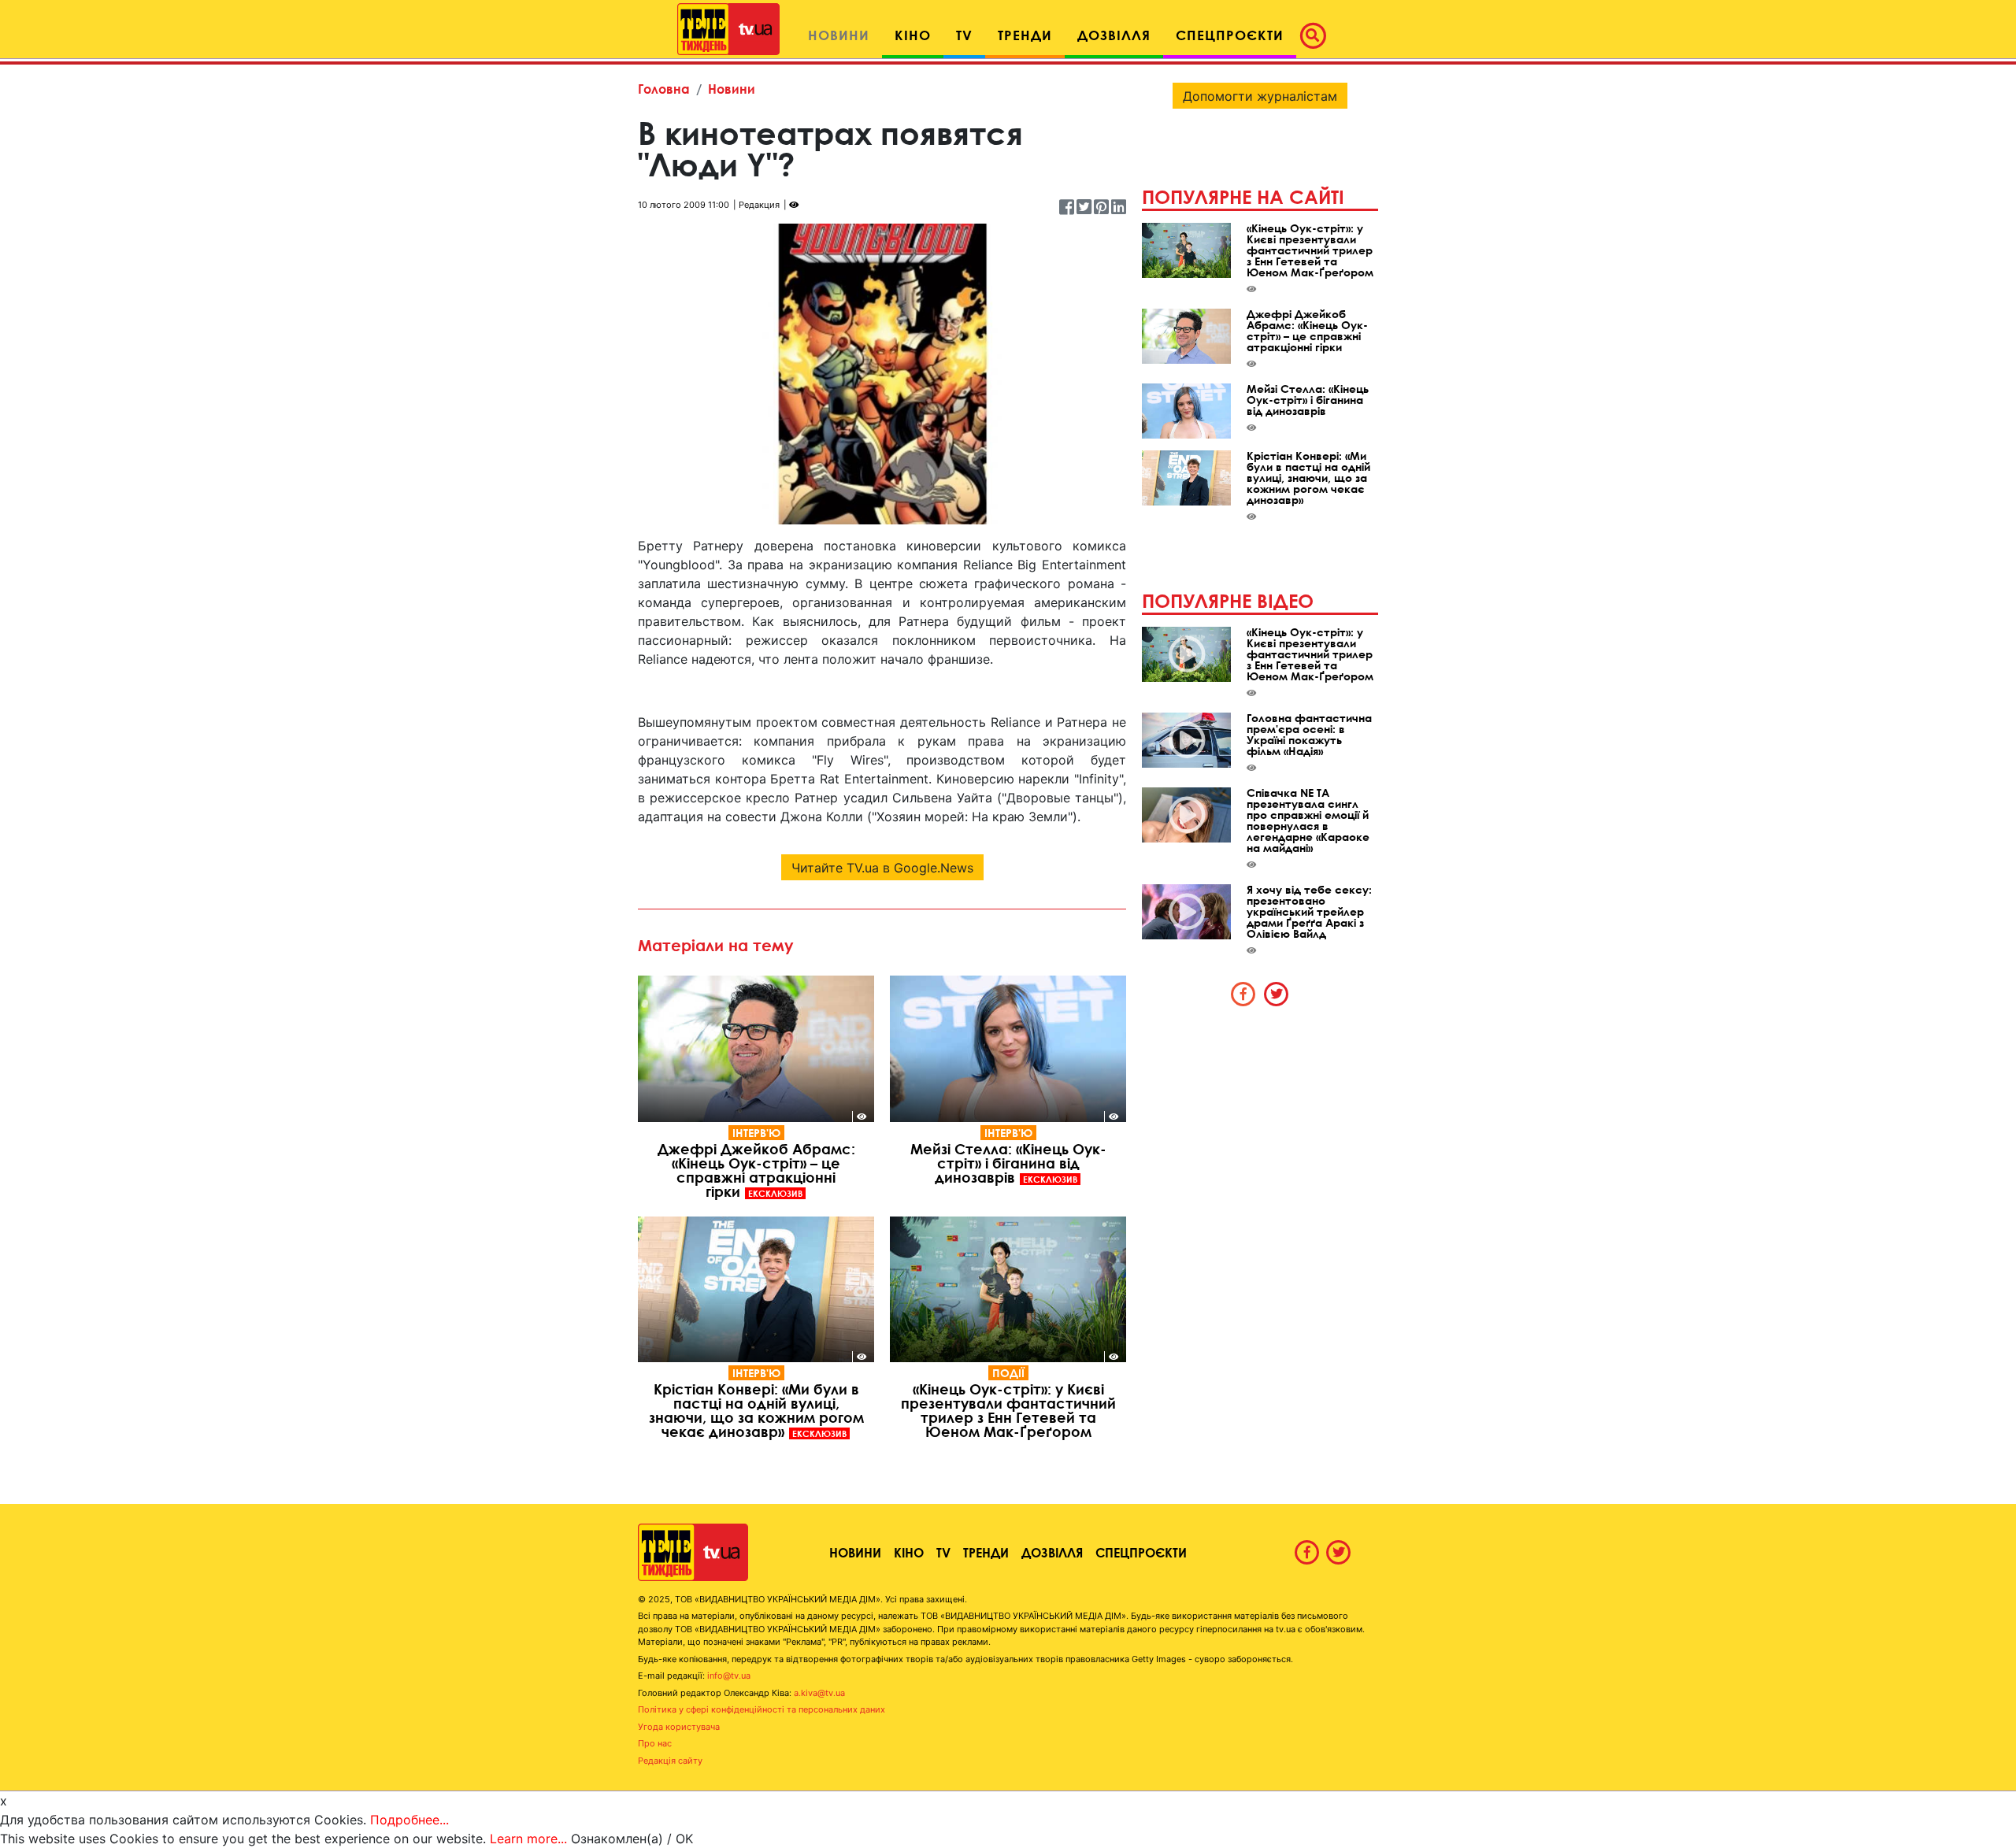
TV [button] (964, 35)
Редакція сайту (670, 1761)
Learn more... (528, 1839)
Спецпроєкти (1141, 1552)
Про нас (655, 1743)
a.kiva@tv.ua (819, 1693)
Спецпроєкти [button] (1230, 35)
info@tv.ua (729, 1676)
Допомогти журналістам (1260, 96)
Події (1008, 1373)
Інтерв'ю (756, 1133)
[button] (1317, 35)
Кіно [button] (913, 35)
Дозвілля (1052, 1552)
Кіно (909, 1552)
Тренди (986, 1552)
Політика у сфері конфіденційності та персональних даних (762, 1709)
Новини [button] (839, 35)
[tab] (1243, 994)
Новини (732, 89)
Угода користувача (679, 1727)
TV (943, 1552)
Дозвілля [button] (1114, 35)
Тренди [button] (1025, 35)
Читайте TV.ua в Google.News (882, 868)
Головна (664, 89)
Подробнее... (409, 1820)
